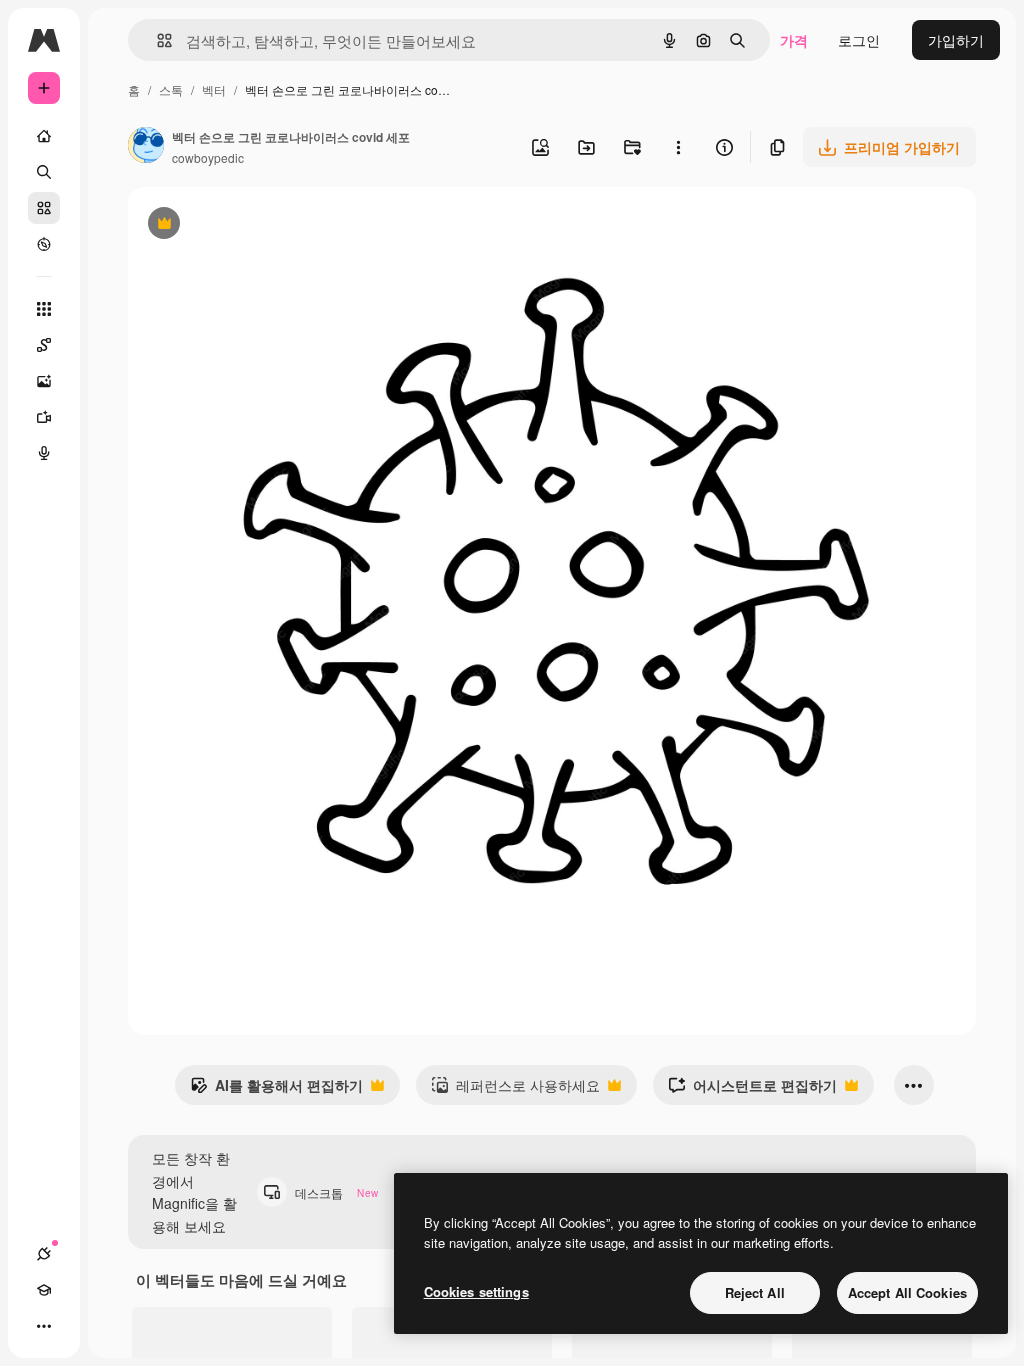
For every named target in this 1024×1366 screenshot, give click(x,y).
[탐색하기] (44, 244)
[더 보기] (44, 1326)
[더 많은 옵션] (678, 147)
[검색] (44, 172)
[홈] (44, 136)
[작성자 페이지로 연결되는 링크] (146, 147)
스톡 (171, 89)
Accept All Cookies (907, 1292)
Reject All (755, 1292)
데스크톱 (336, 1192)
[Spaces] (44, 345)
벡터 (214, 89)
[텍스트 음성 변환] (44, 453)
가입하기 (956, 40)
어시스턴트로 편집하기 (752, 1090)
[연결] (44, 1254)
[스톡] (44, 208)
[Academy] (44, 1290)
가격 (794, 40)
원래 (243, 225)
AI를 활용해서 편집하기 (276, 1090)
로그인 (859, 40)
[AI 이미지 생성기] (44, 381)
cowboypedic (208, 157)
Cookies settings (476, 1291)
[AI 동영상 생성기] (44, 417)
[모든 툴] (44, 309)
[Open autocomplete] (156, 40)
